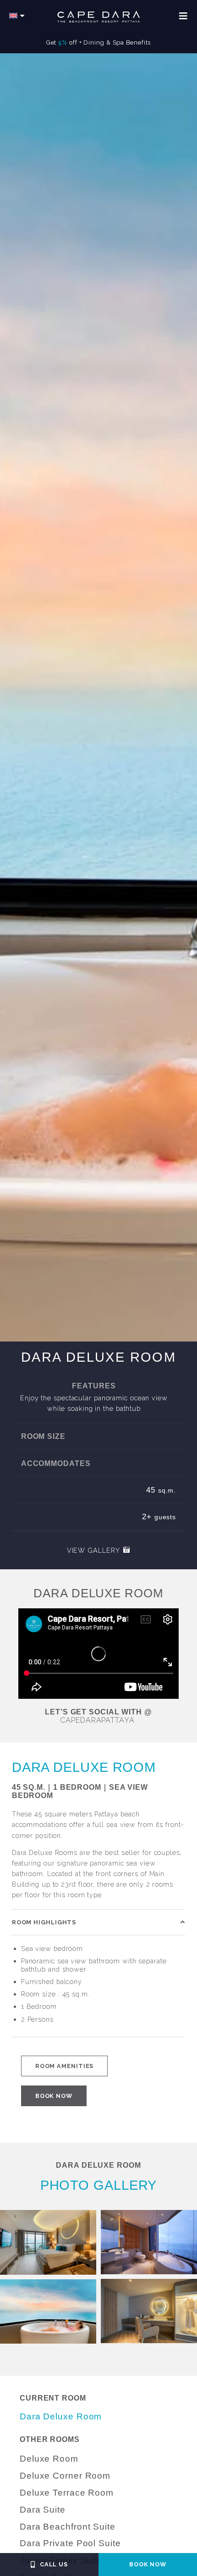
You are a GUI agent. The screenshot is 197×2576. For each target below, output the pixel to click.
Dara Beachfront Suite (68, 2527)
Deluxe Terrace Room (67, 2493)
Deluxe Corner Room (65, 2476)
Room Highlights (44, 1922)
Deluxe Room (49, 2459)
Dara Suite (43, 2510)
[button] (98, 1922)
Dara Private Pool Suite (70, 2543)
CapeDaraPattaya (97, 1720)
